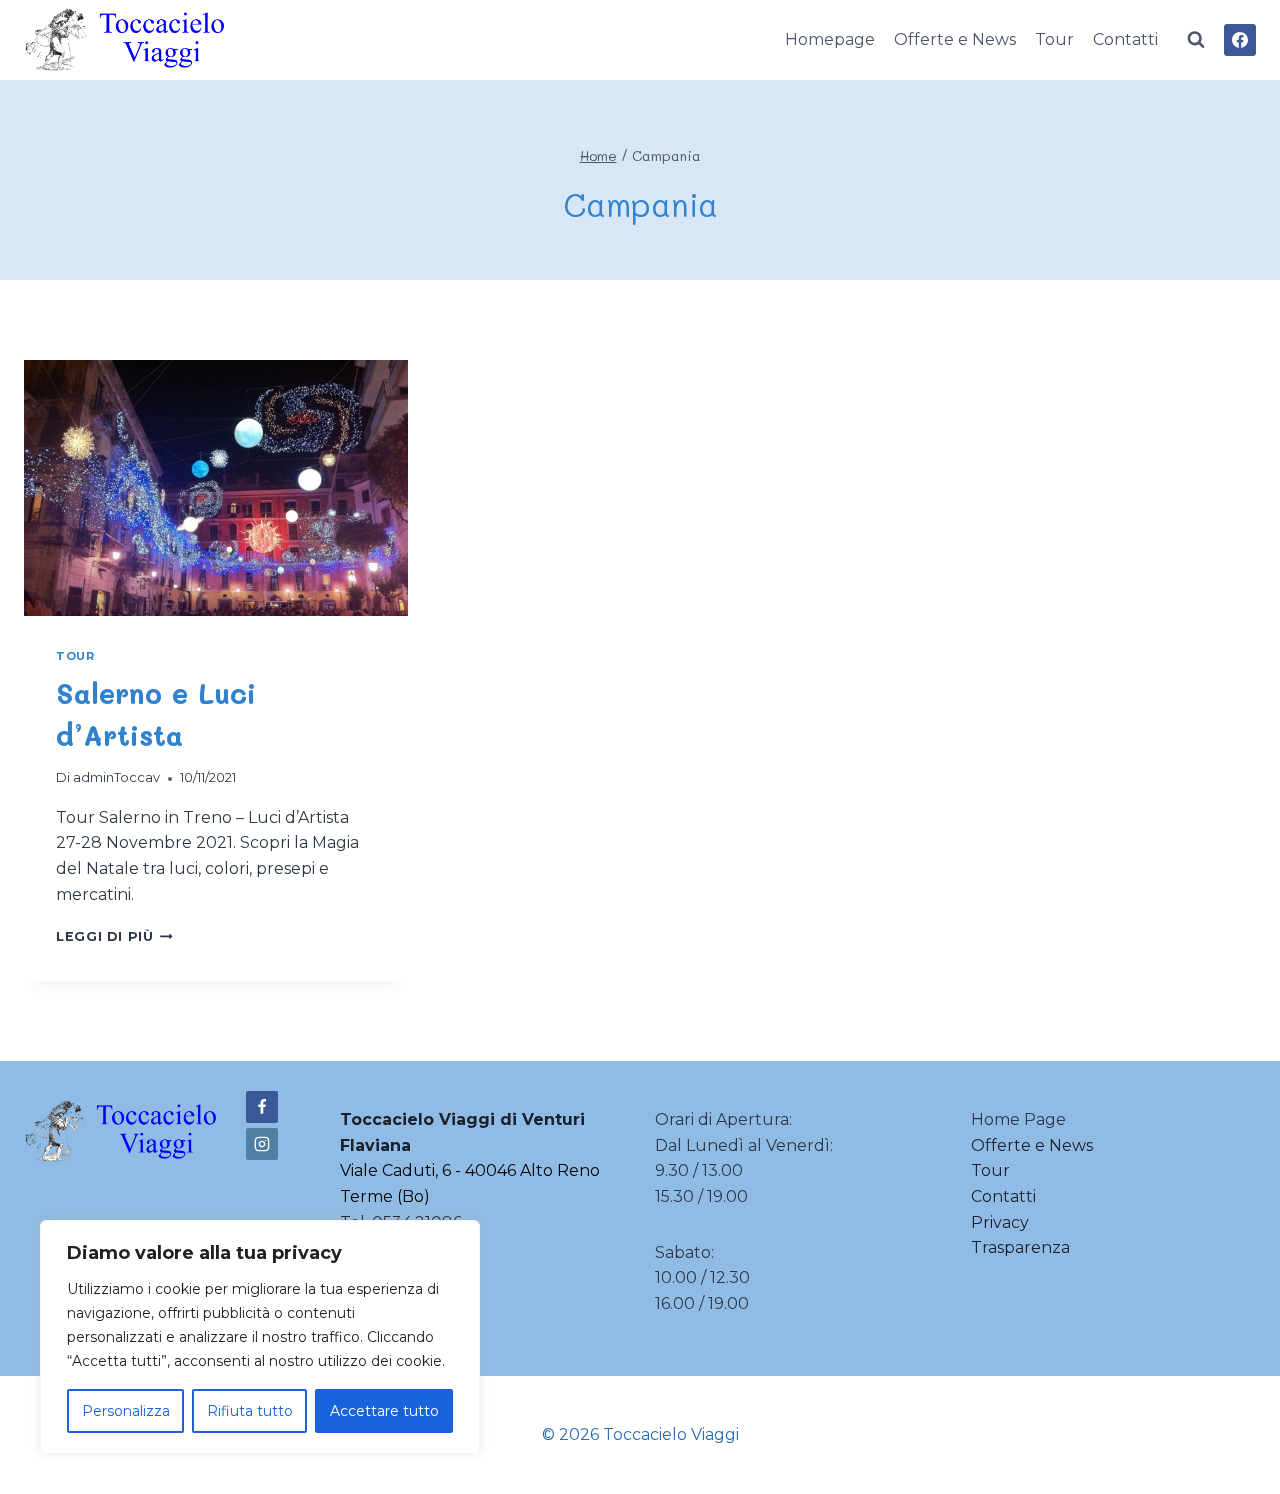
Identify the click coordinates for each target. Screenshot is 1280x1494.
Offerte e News (955, 39)
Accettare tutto (384, 1411)
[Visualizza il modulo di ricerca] (1196, 40)
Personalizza (126, 1411)
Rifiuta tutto (250, 1411)
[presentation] (216, 488)
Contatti (1125, 39)
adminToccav (116, 777)
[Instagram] (262, 1144)
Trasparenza (1020, 1247)
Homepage (830, 39)
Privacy (1000, 1222)
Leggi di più (114, 936)
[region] (260, 1337)
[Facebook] (1240, 40)
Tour (1054, 39)
